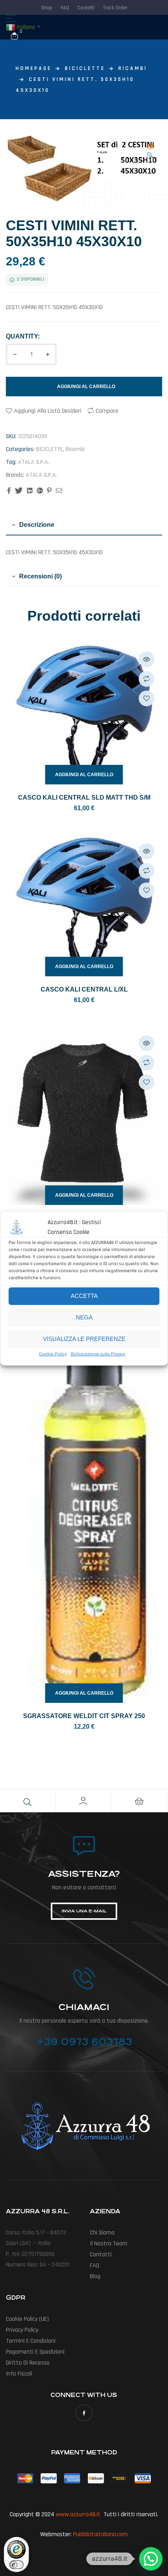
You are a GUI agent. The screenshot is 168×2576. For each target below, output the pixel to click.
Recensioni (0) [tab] (40, 576)
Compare (107, 411)
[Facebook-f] (84, 2413)
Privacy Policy (22, 2330)
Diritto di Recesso (28, 2363)
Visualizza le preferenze (84, 1339)
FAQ (95, 2265)
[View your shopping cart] (14, 36)
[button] (150, 152)
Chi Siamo (102, 2233)
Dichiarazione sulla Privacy (98, 1354)
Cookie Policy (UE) (27, 2319)
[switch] (16, 2565)
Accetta (84, 1296)
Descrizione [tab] (37, 525)
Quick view (147, 659)
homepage (34, 68)
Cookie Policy (53, 1354)
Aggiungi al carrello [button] (84, 775)
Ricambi (133, 68)
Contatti (101, 2255)
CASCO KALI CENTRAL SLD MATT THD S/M (84, 798)
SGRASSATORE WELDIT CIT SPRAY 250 (84, 1716)
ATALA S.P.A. (34, 462)
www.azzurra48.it (78, 2514)
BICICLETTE (85, 68)
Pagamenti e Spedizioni (35, 2352)
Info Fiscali (19, 2374)
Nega (84, 1317)
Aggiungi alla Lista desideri (48, 411)
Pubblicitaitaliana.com (100, 2534)
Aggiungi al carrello (86, 387)
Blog (95, 2276)
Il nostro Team (109, 2244)
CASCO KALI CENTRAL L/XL (84, 989)
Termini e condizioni (31, 2341)
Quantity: (23, 336)
